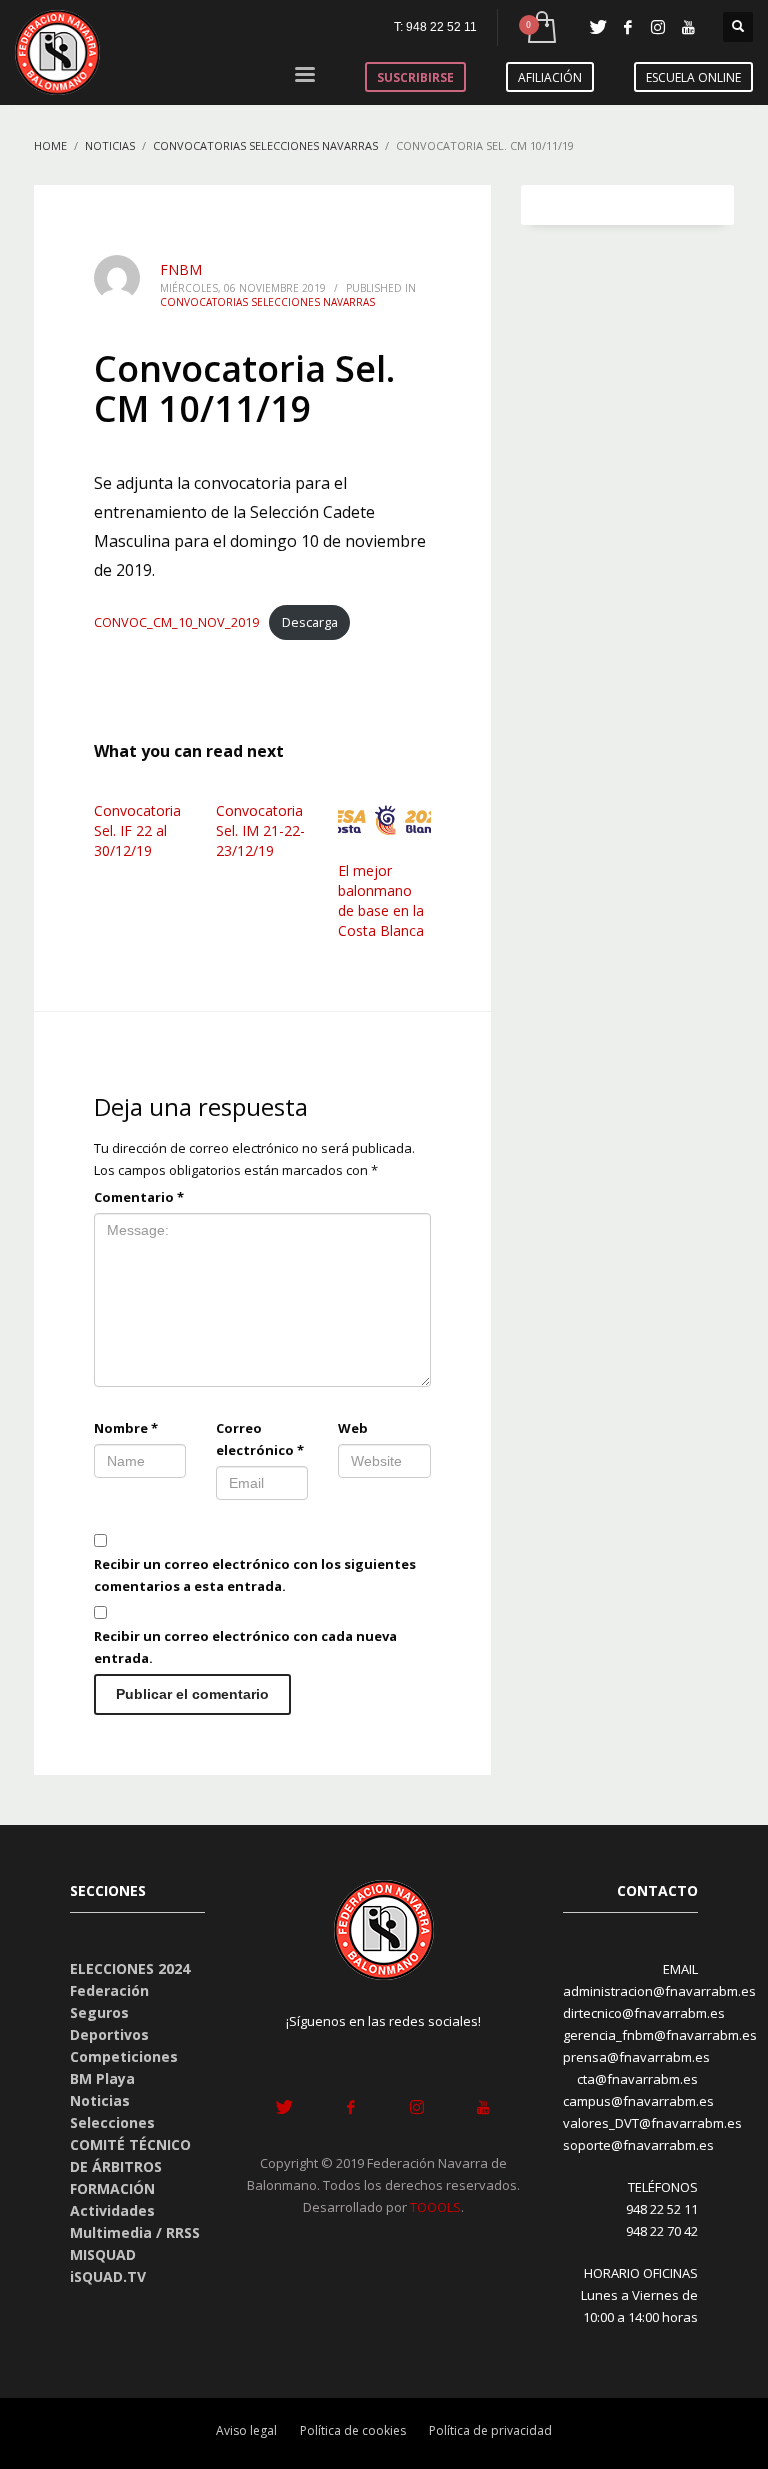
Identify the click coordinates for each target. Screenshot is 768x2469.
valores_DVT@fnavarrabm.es (652, 2123)
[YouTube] (688, 27)
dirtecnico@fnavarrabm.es (644, 2013)
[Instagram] (658, 27)
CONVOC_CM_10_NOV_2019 (176, 622)
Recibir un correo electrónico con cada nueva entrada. (245, 1647)
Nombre (126, 1428)
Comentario (139, 1197)
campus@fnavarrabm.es (638, 2101)
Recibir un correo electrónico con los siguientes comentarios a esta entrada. (255, 1575)
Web (353, 1428)
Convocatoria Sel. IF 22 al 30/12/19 (137, 830)
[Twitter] (598, 27)
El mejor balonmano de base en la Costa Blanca (381, 900)
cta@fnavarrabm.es (637, 2079)
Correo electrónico (260, 1439)
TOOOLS (435, 2207)
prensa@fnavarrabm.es (636, 2057)
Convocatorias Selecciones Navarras (267, 302)
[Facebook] (628, 27)
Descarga (310, 622)
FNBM (181, 269)
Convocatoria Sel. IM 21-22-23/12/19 (260, 830)
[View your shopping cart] (540, 27)
